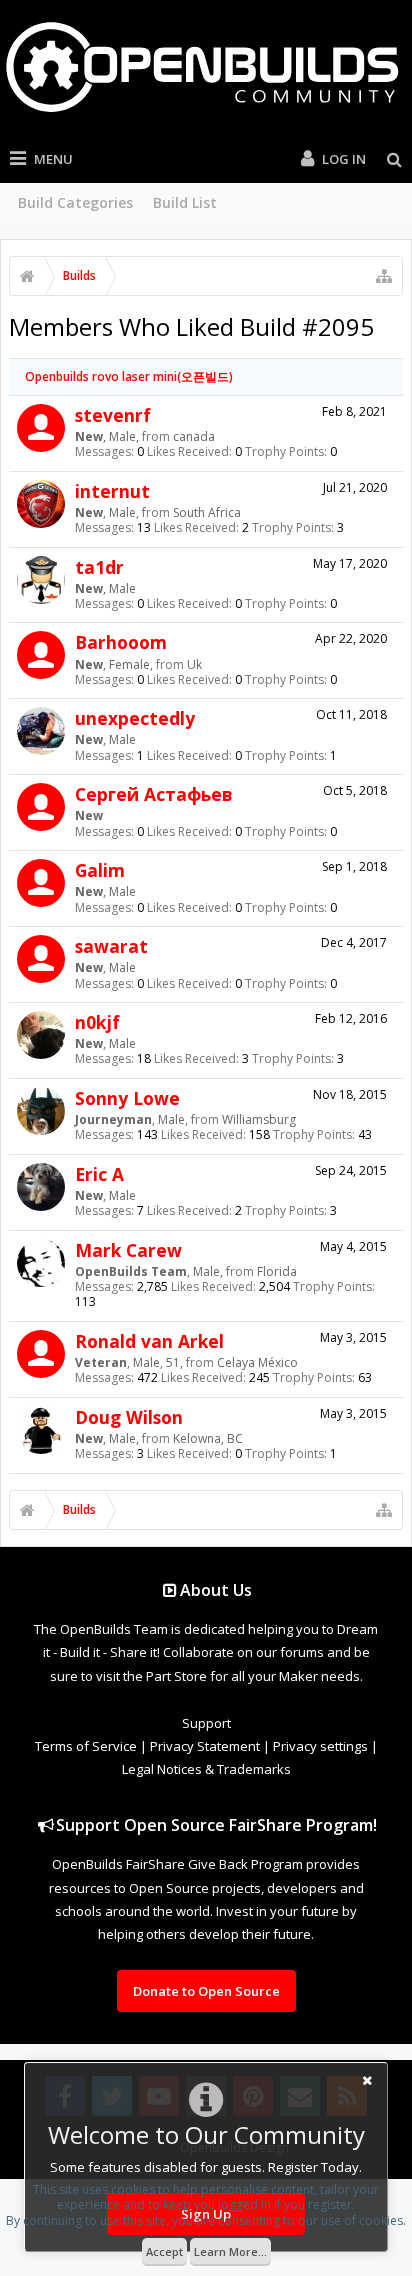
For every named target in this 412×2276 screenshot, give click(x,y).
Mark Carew (128, 1250)
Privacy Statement (205, 1746)
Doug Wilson (129, 1417)
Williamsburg (259, 1119)
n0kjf (97, 1022)
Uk (194, 664)
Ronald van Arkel (149, 1341)
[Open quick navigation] (384, 276)
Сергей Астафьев (153, 794)
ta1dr (99, 567)
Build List (185, 202)
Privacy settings (320, 1746)
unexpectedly (135, 718)
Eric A (99, 1174)
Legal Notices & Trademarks (206, 1769)
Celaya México (257, 1362)
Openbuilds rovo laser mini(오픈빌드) (129, 376)
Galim (100, 870)
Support (206, 1723)
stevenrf (113, 415)
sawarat (111, 946)
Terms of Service (86, 1746)
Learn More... (230, 2251)
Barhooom (121, 642)
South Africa (207, 512)
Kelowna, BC (208, 1438)
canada (194, 436)
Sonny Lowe (127, 1098)
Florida (277, 1271)
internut (112, 491)
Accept (164, 2251)
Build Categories (75, 202)
